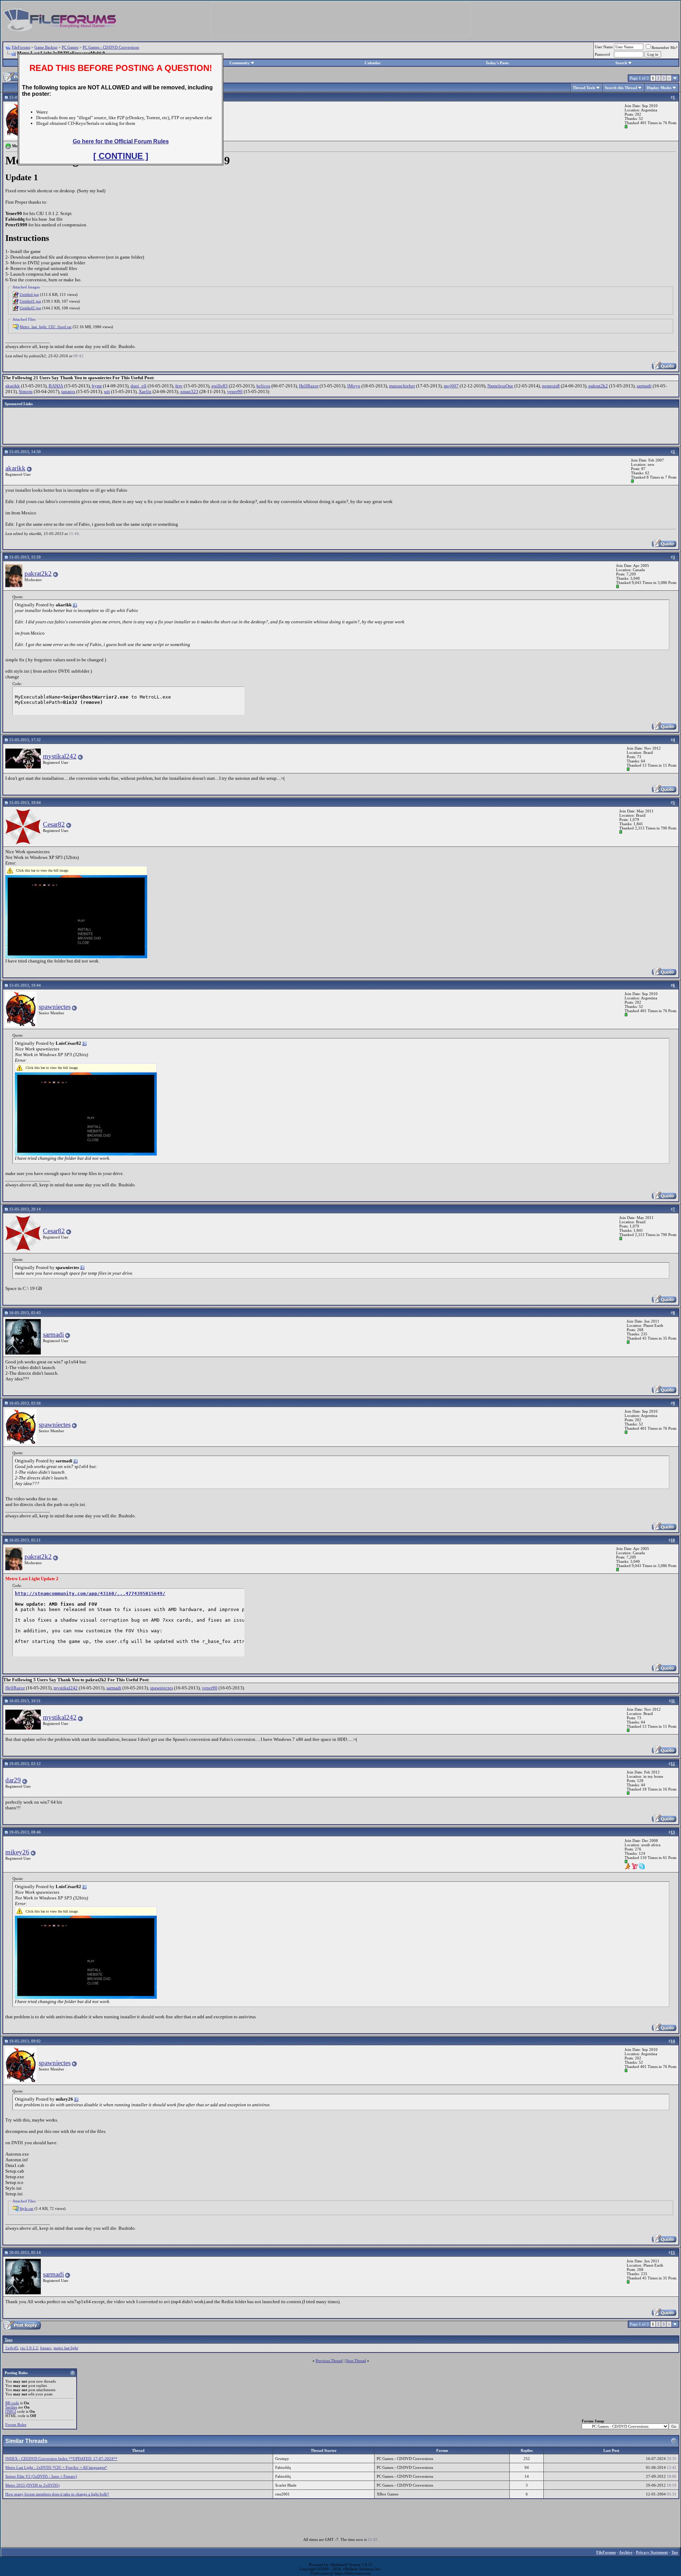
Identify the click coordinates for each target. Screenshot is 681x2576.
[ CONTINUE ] (121, 156)
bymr (97, 386)
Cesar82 (54, 824)
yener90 (235, 391)
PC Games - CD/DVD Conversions (111, 47)
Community (240, 63)
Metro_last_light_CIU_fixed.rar (46, 327)
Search (621, 63)
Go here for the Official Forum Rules (121, 141)
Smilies (11, 2407)
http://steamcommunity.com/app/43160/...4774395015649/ (90, 1593)
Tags (9, 2340)
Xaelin (145, 391)
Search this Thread (621, 88)
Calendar (373, 63)
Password (602, 54)
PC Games (70, 47)
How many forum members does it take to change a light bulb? (57, 2494)
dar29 (13, 1780)
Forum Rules (16, 2425)
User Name (604, 47)
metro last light (66, 2348)
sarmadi (644, 386)
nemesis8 (551, 386)
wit (107, 391)
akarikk (13, 386)
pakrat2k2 (598, 386)
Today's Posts (497, 63)
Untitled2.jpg (30, 308)
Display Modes (659, 88)
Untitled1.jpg (30, 301)
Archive (626, 2552)
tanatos (68, 391)
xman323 (189, 391)
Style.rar (26, 2208)
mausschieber (402, 386)
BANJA (56, 386)
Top (675, 2552)
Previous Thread (329, 2361)
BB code (12, 2403)
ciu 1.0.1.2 (29, 2348)
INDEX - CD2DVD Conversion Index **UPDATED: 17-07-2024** (61, 2459)
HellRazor (309, 386)
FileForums (21, 47)
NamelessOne (500, 386)
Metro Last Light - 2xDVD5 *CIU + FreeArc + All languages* (56, 2467)
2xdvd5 (12, 2348)
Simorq (26, 391)
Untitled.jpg (29, 294)
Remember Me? (665, 48)
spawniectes (55, 1007)
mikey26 (17, 1852)
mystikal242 (60, 756)
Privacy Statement (652, 2552)
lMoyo (354, 386)
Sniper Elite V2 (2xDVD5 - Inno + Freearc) (41, 2476)
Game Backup (46, 47)
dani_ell (139, 386)
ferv (179, 386)
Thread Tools (584, 88)
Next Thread (356, 2361)
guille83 (220, 386)
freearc (46, 2348)
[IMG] (11, 2411)
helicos (263, 386)
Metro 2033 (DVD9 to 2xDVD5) (32, 2485)
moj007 (451, 386)
